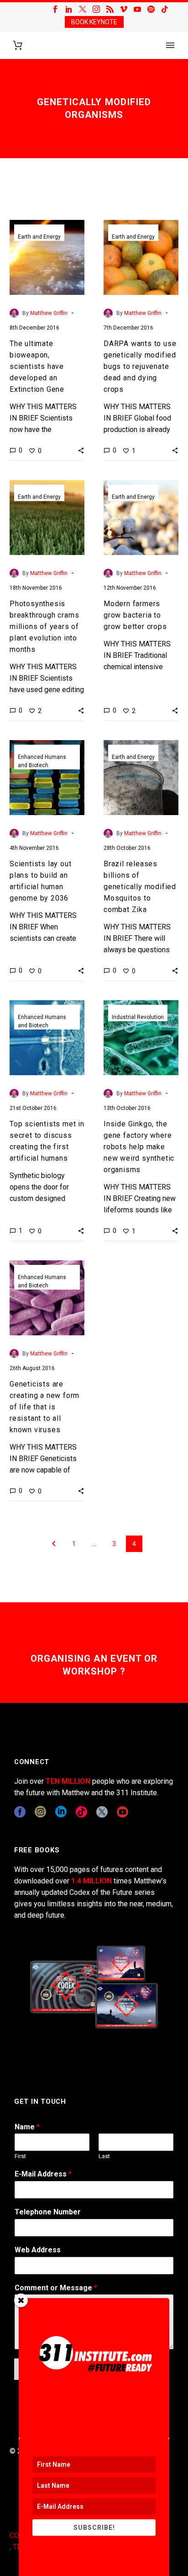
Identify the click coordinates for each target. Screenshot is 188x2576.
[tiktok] (81, 1812)
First (20, 2156)
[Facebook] (55, 9)
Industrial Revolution (138, 1017)
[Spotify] (151, 9)
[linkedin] (61, 1812)
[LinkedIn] (69, 9)
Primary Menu (170, 45)
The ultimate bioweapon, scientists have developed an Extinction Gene (37, 366)
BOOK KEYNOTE (94, 22)
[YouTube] (137, 9)
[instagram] (40, 1812)
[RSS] (110, 9)
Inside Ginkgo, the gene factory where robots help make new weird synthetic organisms (139, 1147)
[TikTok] (165, 9)
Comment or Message (56, 2288)
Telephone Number (48, 2212)
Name (27, 2127)
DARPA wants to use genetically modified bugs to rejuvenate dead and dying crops (140, 366)
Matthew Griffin (49, 313)
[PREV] (54, 1544)
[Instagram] (96, 9)
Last (104, 2156)
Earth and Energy (39, 237)
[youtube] (123, 1812)
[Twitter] (83, 9)
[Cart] (18, 45)
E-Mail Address (43, 2174)
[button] (81, 450)
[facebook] (20, 1812)
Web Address (38, 2250)
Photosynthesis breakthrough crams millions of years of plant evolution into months (44, 627)
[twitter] (102, 1812)
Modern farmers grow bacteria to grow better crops (135, 615)
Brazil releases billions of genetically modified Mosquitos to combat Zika (140, 887)
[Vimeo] (124, 9)
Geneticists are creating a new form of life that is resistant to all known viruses (44, 1407)
